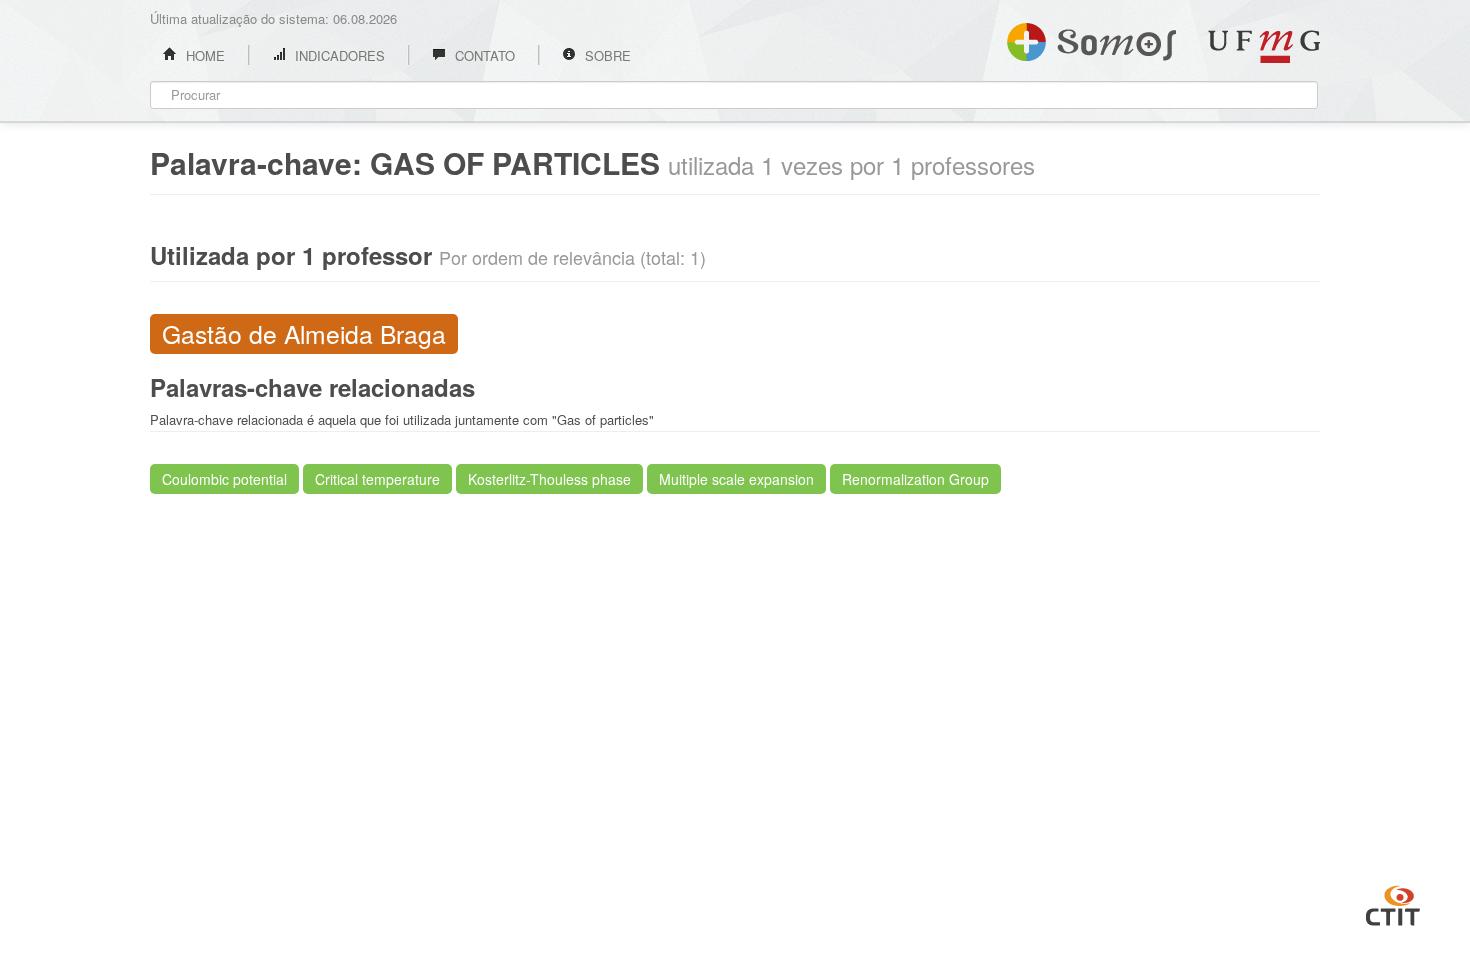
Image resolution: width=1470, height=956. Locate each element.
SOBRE (606, 55)
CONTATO (483, 55)
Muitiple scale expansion (736, 479)
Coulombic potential (224, 479)
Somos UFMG (1091, 38)
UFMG (1264, 46)
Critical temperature (377, 479)
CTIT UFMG (1393, 903)
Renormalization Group (915, 479)
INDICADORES (338, 55)
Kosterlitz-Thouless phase (549, 479)
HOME (203, 55)
